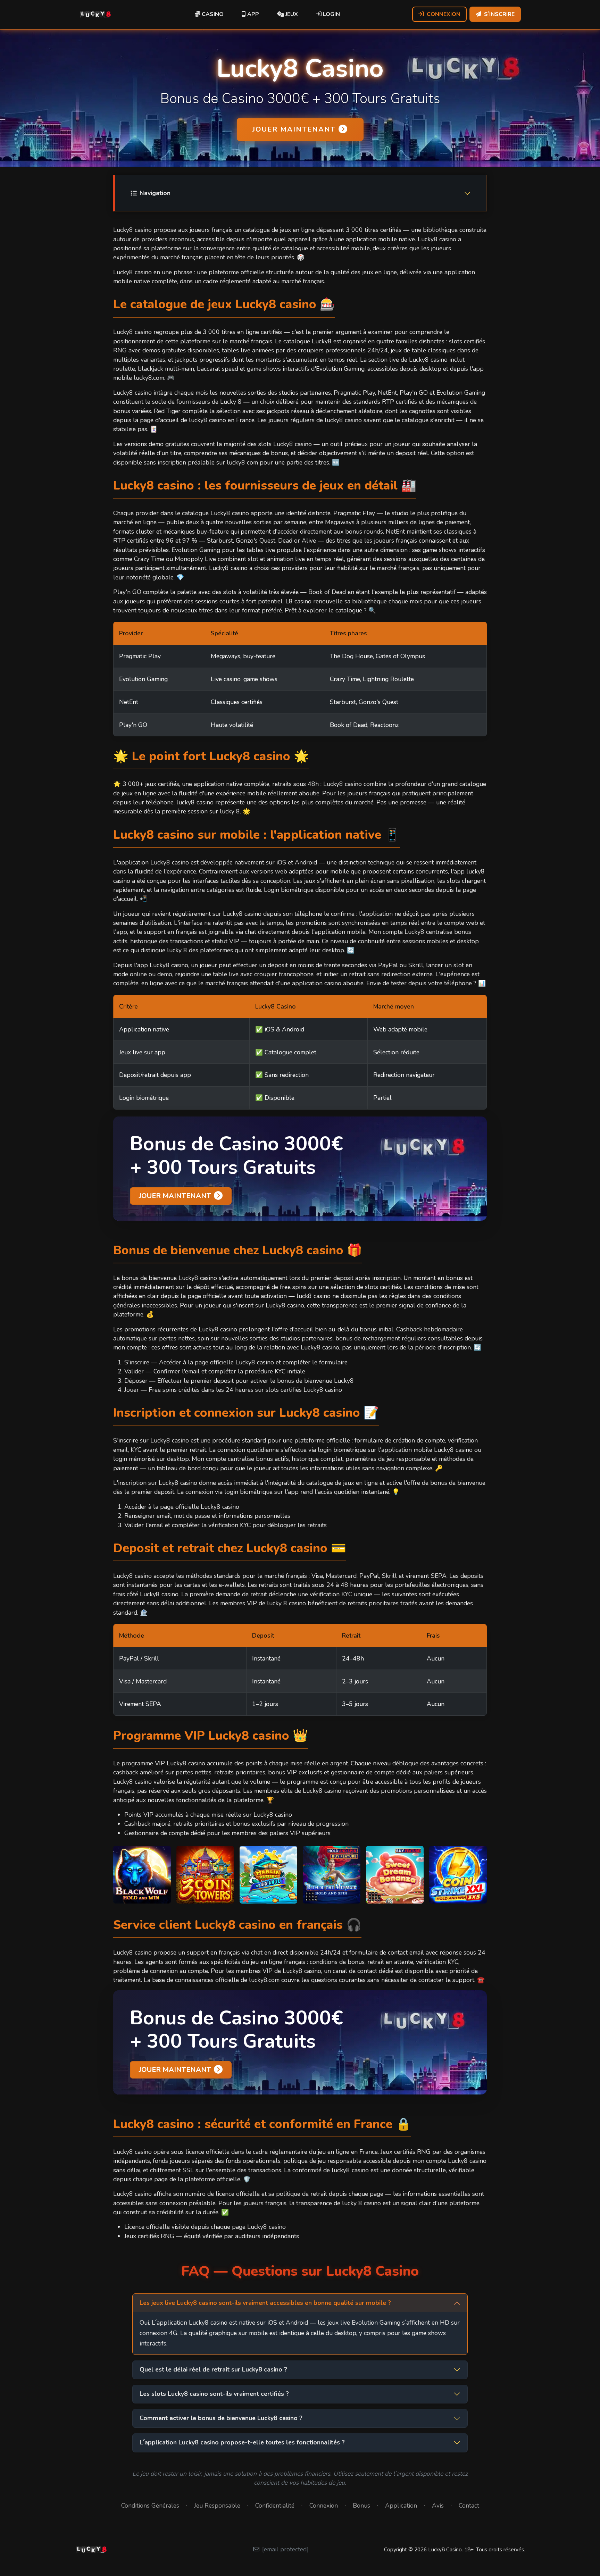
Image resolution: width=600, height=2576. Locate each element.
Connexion (444, 14)
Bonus (361, 2506)
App (252, 14)
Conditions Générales (150, 2506)
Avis (438, 2506)
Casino (212, 14)
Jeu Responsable (217, 2506)
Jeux (291, 14)
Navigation (155, 193)
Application (401, 2506)
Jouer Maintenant (294, 129)
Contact (469, 2506)
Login (331, 14)
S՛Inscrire (499, 14)
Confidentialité (275, 2506)
